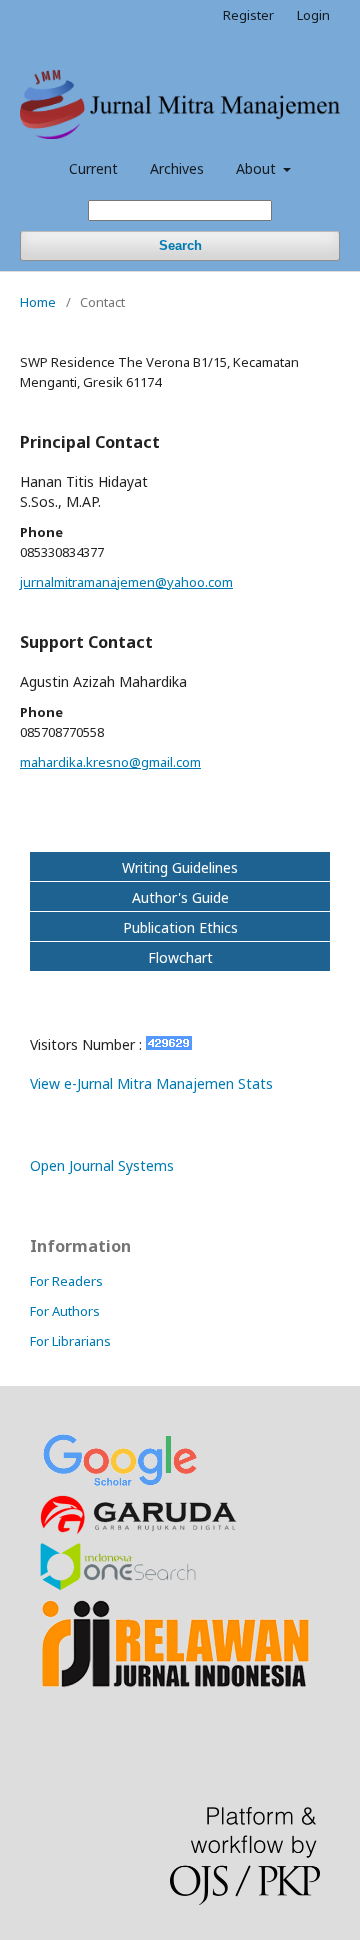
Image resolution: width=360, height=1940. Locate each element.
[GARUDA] (140, 1530)
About (258, 168)
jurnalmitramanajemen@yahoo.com (126, 582)
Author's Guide (180, 897)
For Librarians (70, 1341)
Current (93, 168)
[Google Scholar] (120, 1483)
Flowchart (180, 957)
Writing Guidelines (180, 867)
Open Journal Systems (102, 1165)
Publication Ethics (180, 927)
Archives (177, 168)
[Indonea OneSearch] (118, 1585)
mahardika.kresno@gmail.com (110, 762)
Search (180, 245)
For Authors (65, 1311)
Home (38, 302)
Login (313, 15)
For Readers (66, 1281)
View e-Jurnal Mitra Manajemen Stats (151, 1083)
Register (248, 15)
